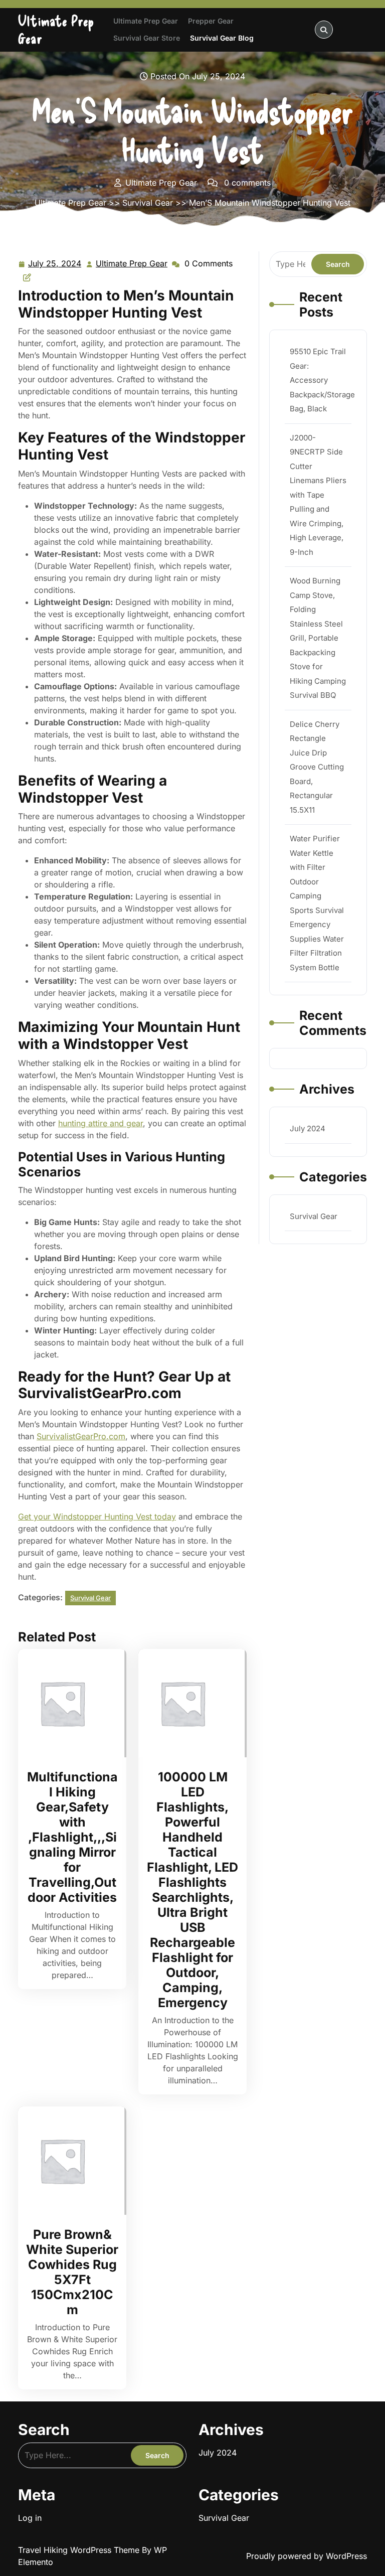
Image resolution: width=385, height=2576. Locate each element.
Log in (30, 2518)
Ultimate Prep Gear (146, 21)
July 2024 (308, 1128)
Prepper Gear (211, 21)
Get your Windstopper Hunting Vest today (97, 1517)
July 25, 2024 (55, 264)
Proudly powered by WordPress (307, 2556)
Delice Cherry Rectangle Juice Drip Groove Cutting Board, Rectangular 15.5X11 (317, 767)
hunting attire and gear (101, 1123)
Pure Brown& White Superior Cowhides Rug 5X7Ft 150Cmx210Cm (72, 2272)
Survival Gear (148, 203)
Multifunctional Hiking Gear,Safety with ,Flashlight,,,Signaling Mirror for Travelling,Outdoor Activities (72, 1837)
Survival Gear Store (147, 38)
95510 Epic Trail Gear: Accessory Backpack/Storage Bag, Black (322, 380)
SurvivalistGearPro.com (81, 1436)
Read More (68, 1703)
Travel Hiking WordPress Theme (80, 2550)
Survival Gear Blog (222, 38)
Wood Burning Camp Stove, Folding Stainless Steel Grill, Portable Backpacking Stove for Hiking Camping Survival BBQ (318, 638)
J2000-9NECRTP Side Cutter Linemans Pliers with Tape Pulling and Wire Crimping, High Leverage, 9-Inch (318, 495)
